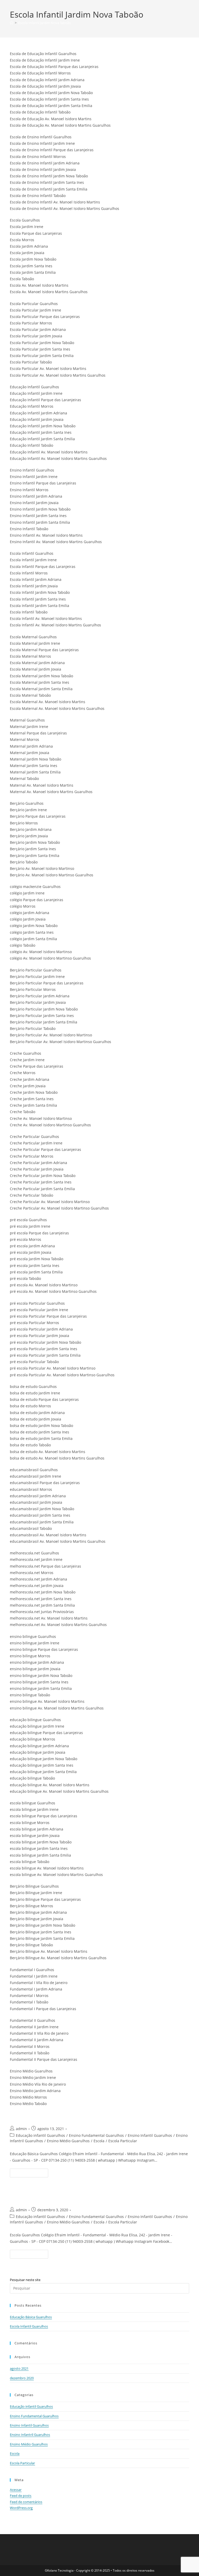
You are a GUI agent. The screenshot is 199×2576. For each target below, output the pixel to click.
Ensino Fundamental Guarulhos (96, 2135)
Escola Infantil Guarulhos (49, 2197)
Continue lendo (31, 2174)
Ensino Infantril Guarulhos (30, 2435)
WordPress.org (21, 2508)
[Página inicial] (12, 23)
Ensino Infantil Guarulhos (150, 2135)
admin (21, 2129)
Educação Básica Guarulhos (53, 2116)
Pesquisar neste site (25, 2280)
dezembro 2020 (22, 2378)
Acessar (16, 2490)
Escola (99, 2141)
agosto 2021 (19, 2368)
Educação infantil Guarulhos (40, 2135)
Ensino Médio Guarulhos (68, 2141)
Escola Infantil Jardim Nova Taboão (45, 23)
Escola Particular (123, 2141)
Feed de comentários (26, 2502)
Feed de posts (21, 2496)
